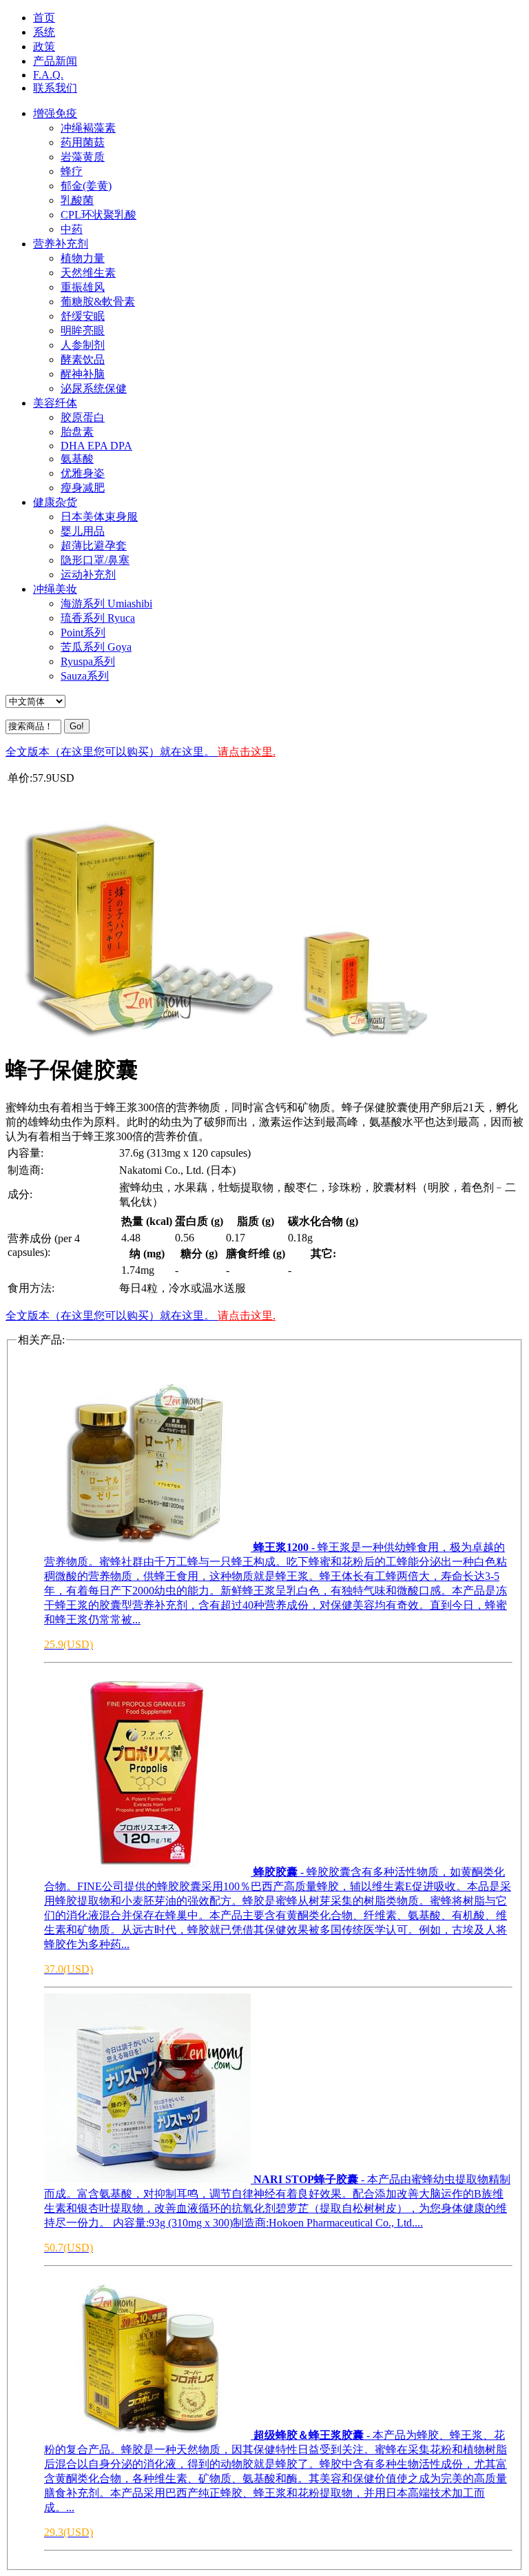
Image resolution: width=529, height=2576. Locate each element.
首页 (44, 18)
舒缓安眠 (83, 316)
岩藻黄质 (83, 157)
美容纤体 (55, 403)
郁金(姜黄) (86, 186)
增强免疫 (55, 113)
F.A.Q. (48, 75)
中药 (72, 229)
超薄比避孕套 (94, 546)
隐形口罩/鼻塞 (95, 560)
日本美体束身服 (99, 517)
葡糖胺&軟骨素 (98, 302)
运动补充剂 (88, 575)
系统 (44, 32)
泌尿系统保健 (94, 388)
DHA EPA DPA (96, 446)
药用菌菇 (83, 142)
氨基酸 (77, 459)
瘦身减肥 (83, 488)
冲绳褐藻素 (88, 128)
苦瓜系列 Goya (96, 647)
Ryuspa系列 (88, 661)
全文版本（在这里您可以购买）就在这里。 (141, 752)
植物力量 (83, 258)
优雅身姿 (83, 473)
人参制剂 (83, 345)
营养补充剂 (61, 244)
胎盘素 (77, 432)
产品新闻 (55, 61)
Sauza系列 (85, 676)
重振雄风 (83, 287)
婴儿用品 (83, 531)
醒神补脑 (83, 374)
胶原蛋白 (83, 417)
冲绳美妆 (55, 589)
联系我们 (55, 88)
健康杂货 (55, 502)
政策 (44, 47)
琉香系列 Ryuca (98, 618)
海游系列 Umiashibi (106, 604)
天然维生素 (88, 273)
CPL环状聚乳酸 (98, 215)
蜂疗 (72, 171)
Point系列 (83, 632)
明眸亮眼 (83, 331)
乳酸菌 (77, 200)
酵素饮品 (83, 359)
